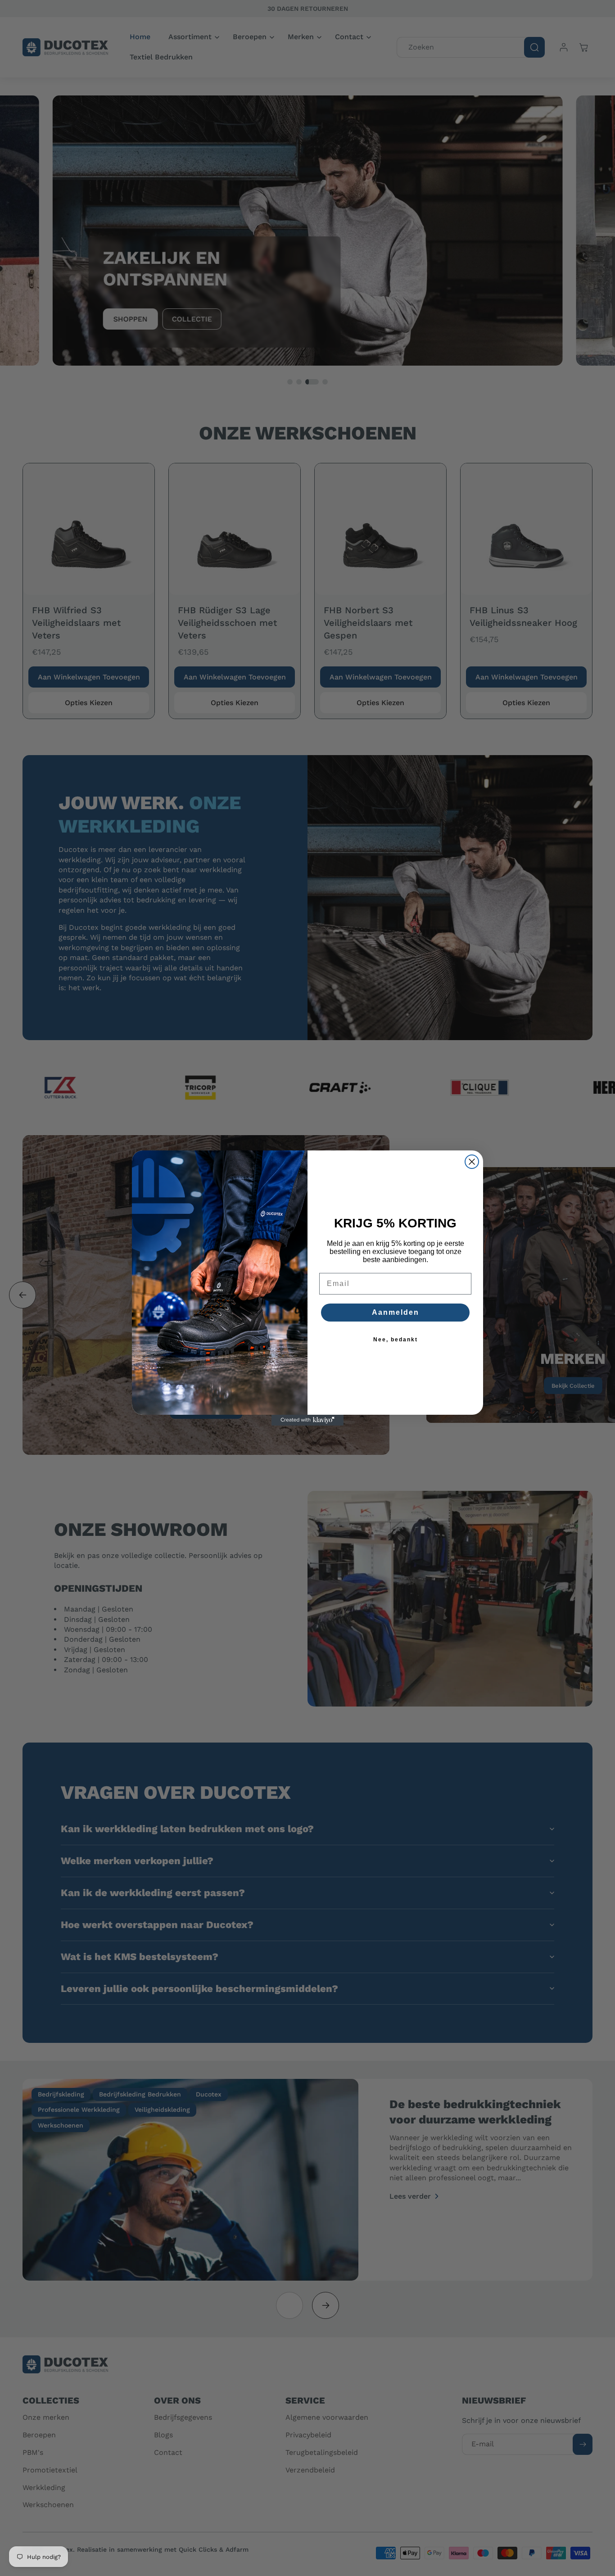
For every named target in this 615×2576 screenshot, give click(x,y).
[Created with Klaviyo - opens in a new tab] (307, 1420)
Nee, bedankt (396, 1340)
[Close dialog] (472, 1162)
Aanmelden (396, 1312)
